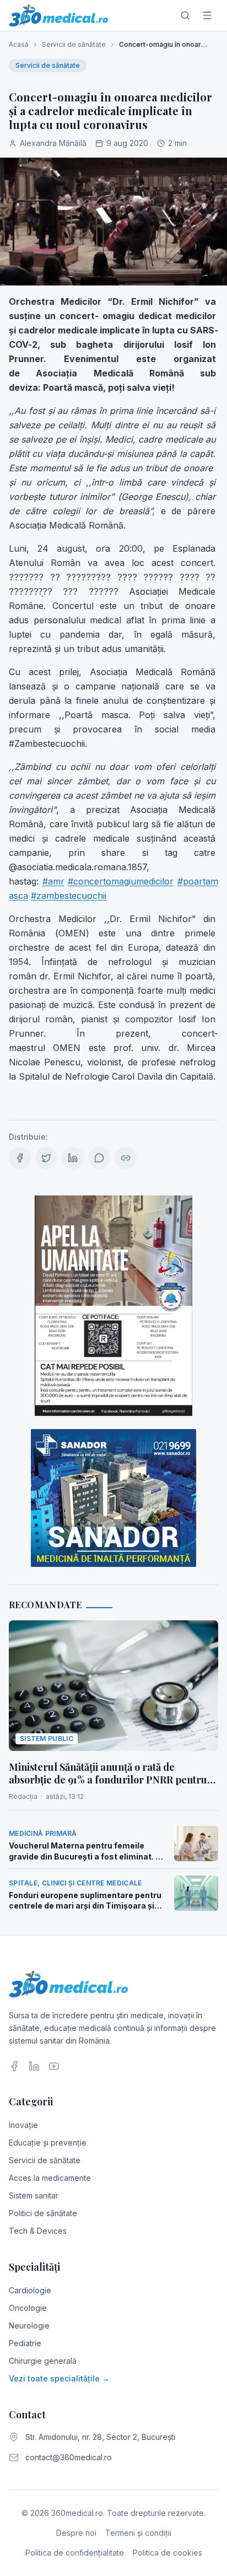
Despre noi (76, 2533)
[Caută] (185, 15)
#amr (53, 881)
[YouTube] (54, 2066)
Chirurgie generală (43, 2361)
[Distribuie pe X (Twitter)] (46, 1158)
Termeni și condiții (138, 2533)
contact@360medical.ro (69, 2457)
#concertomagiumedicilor (121, 881)
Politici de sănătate (43, 2213)
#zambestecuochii (69, 896)
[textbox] (113, 700)
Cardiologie (30, 2290)
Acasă (19, 44)
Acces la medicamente (50, 2178)
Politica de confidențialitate (75, 2553)
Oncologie (28, 2308)
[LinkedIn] (34, 2066)
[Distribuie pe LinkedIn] (73, 1158)
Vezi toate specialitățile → (59, 2378)
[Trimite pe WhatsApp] (99, 1158)
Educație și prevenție (48, 2143)
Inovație (23, 2125)
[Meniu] (207, 15)
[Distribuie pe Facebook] (20, 1158)
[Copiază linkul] (126, 1158)
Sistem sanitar (34, 2195)
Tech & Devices (38, 2231)
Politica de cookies (167, 2553)
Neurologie (29, 2326)
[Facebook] (14, 2066)
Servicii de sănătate (74, 44)
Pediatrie (25, 2343)
